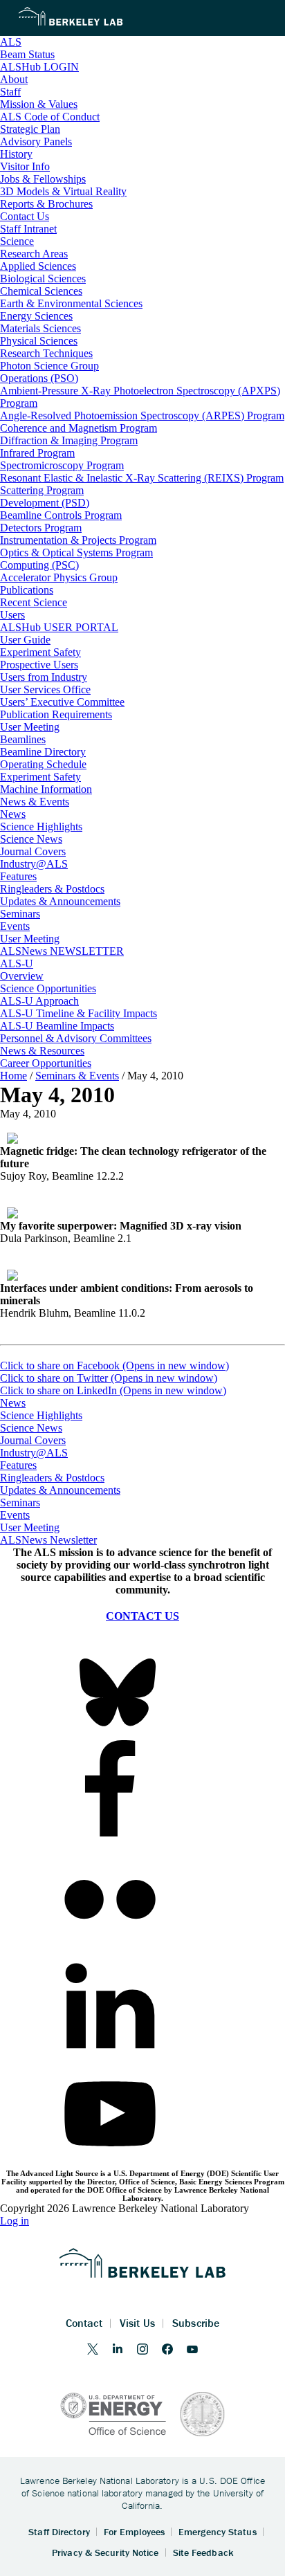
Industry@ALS (34, 1453)
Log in (15, 2221)
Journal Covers (33, 1440)
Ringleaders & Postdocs (52, 1478)
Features (18, 1465)
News (13, 1403)
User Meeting (30, 1527)
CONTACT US (142, 1616)
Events (15, 1515)
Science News (31, 1428)
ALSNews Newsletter (48, 1540)
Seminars (20, 1502)
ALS (11, 42)
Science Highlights (41, 1415)
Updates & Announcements (60, 1490)
